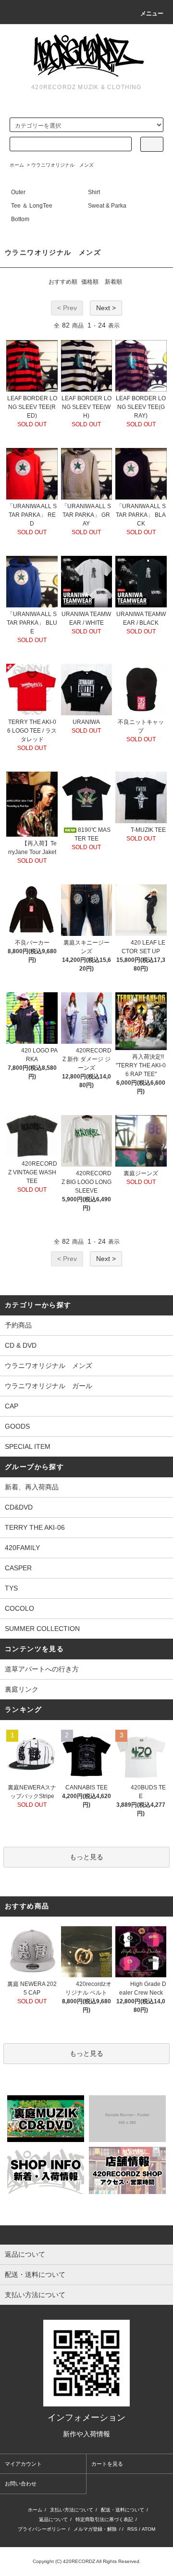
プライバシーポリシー (42, 2529)
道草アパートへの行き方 (42, 1669)
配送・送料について (123, 2510)
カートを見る (107, 2464)
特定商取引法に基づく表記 (104, 2519)
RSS (132, 2529)
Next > (106, 308)
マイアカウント (23, 2464)
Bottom (20, 219)
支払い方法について (72, 2510)
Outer (18, 192)
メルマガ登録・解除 (95, 2529)
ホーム (17, 165)
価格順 (90, 282)
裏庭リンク (22, 1689)
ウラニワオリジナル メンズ (62, 165)
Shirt (94, 192)
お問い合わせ (21, 2484)
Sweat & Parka (107, 206)
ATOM (148, 2529)
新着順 (113, 282)
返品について (53, 2519)
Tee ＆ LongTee (32, 206)
